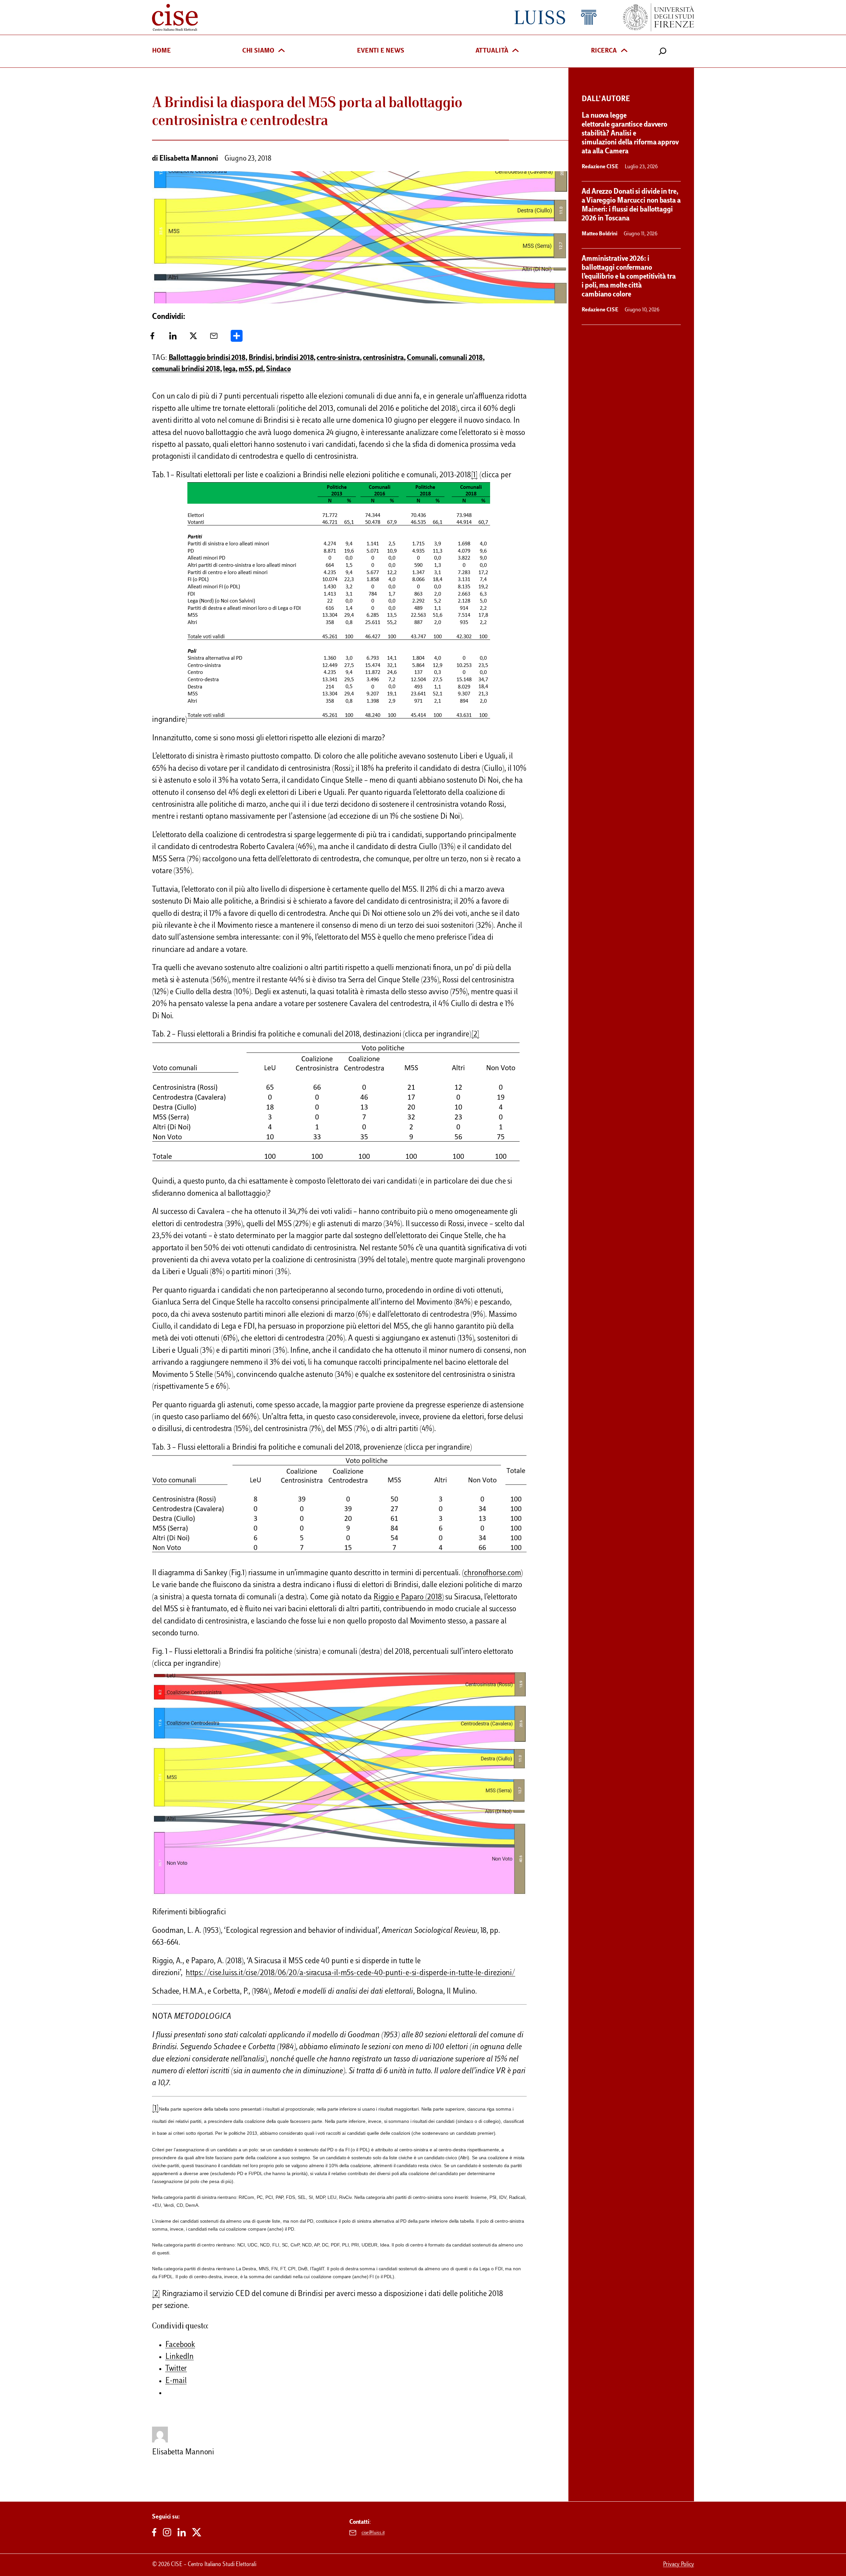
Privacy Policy (678, 2565)
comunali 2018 (461, 358)
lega (230, 370)
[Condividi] (237, 338)
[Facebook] (152, 338)
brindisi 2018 (295, 358)
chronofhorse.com (492, 1573)
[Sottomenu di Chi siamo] (282, 51)
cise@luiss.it (373, 2533)
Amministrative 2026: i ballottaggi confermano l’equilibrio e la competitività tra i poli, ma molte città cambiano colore (629, 277)
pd (259, 370)
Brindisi (260, 358)
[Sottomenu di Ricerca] (624, 51)
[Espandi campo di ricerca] (663, 51)
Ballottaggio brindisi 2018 (207, 358)
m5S (246, 370)
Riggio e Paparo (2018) (409, 1598)
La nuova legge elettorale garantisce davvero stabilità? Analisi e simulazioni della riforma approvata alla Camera (630, 134)
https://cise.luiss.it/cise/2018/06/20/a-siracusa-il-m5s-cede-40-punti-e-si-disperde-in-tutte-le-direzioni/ (350, 1973)
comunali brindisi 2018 (186, 370)
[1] (474, 475)
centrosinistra (384, 358)
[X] (193, 338)
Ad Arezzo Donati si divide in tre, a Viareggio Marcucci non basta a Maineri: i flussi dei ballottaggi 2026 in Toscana (631, 205)
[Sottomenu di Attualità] (516, 51)
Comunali (422, 358)
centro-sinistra (338, 358)
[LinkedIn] (173, 338)
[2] (475, 1035)
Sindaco (278, 370)
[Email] (214, 338)
